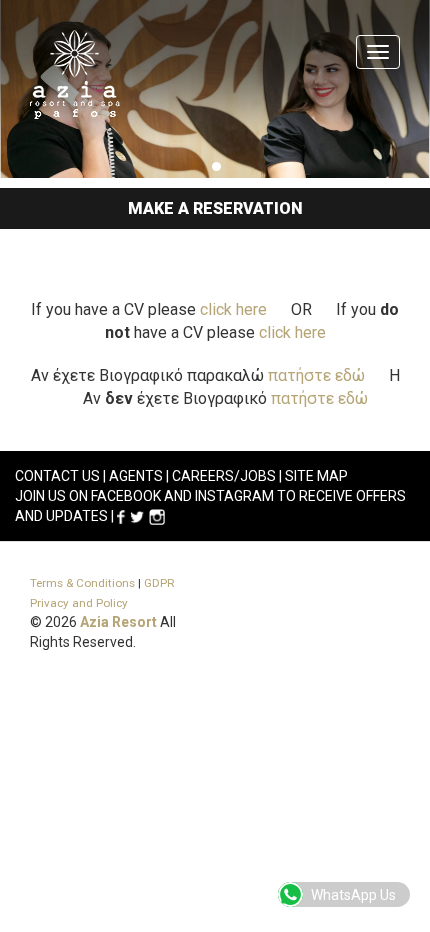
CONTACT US (57, 476)
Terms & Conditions (82, 583)
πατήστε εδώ (316, 375)
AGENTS (136, 476)
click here (233, 309)
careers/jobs (224, 476)
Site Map (316, 476)
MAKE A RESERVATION (215, 208)
